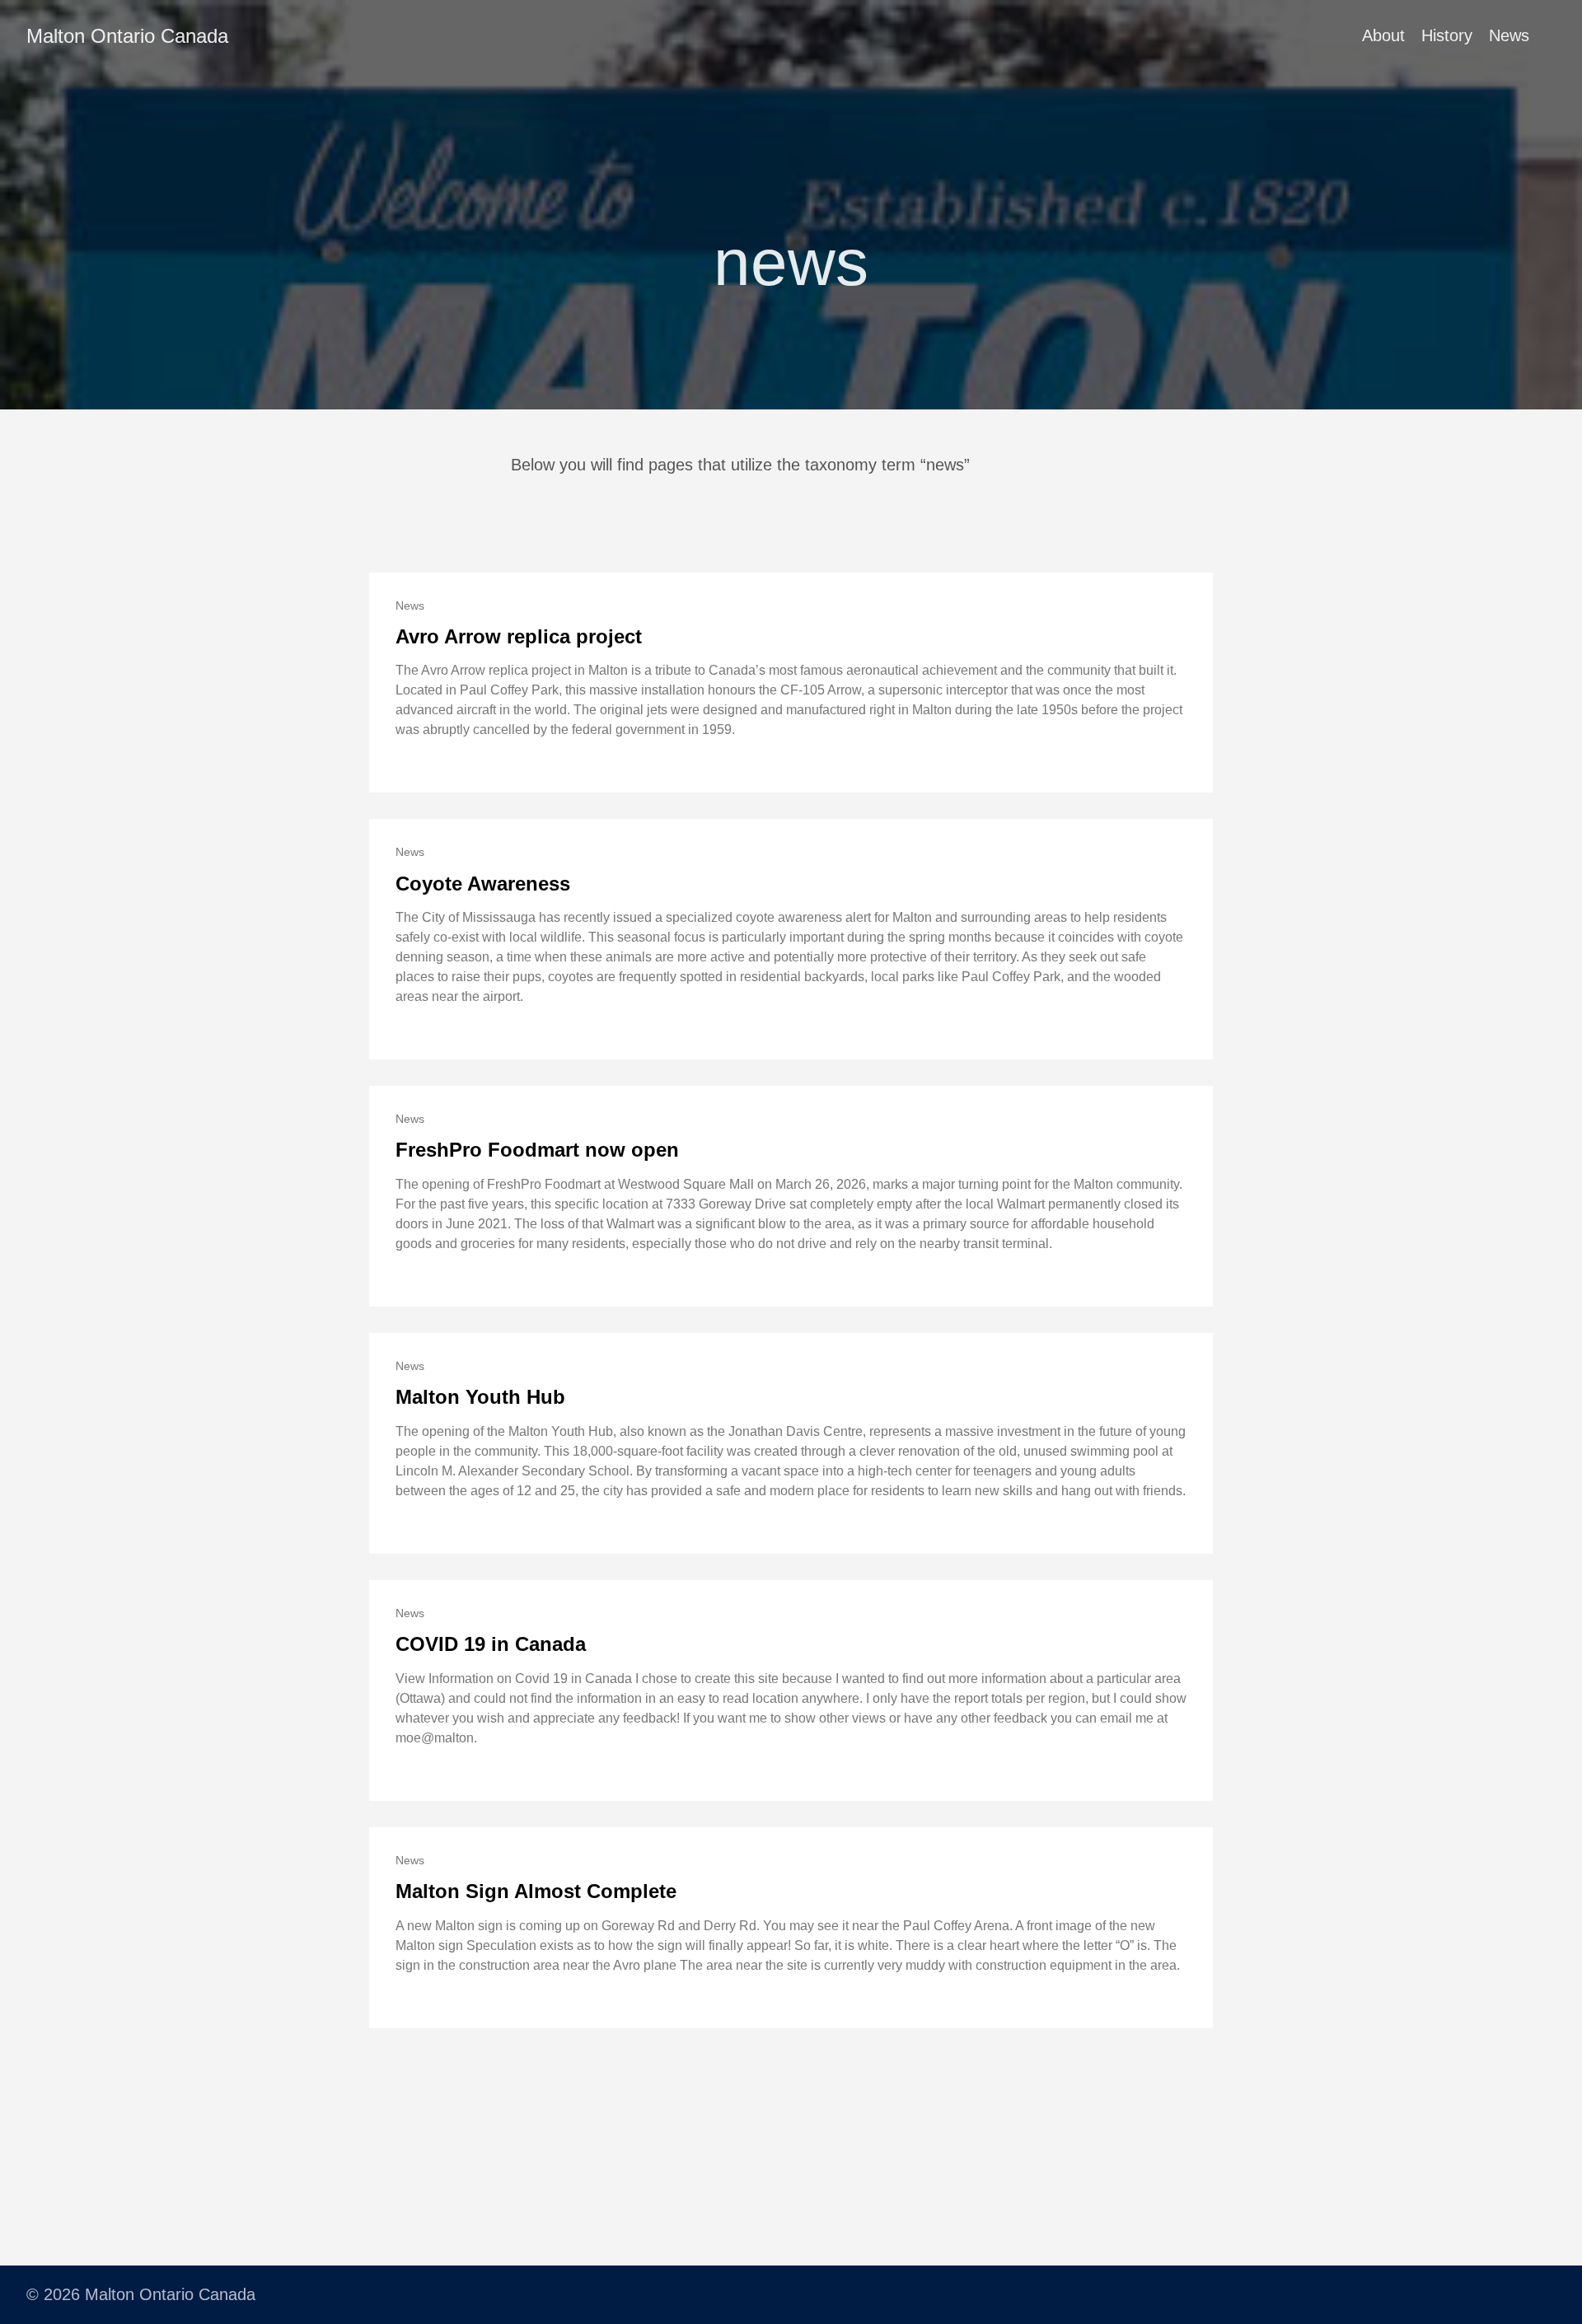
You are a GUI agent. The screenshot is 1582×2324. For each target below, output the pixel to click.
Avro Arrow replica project (519, 636)
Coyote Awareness (483, 884)
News (1509, 35)
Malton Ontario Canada (127, 36)
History (1447, 35)
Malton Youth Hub (480, 1397)
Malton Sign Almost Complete (536, 1891)
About (1383, 35)
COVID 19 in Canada (491, 1644)
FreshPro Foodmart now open (537, 1150)
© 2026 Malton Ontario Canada (141, 2294)
